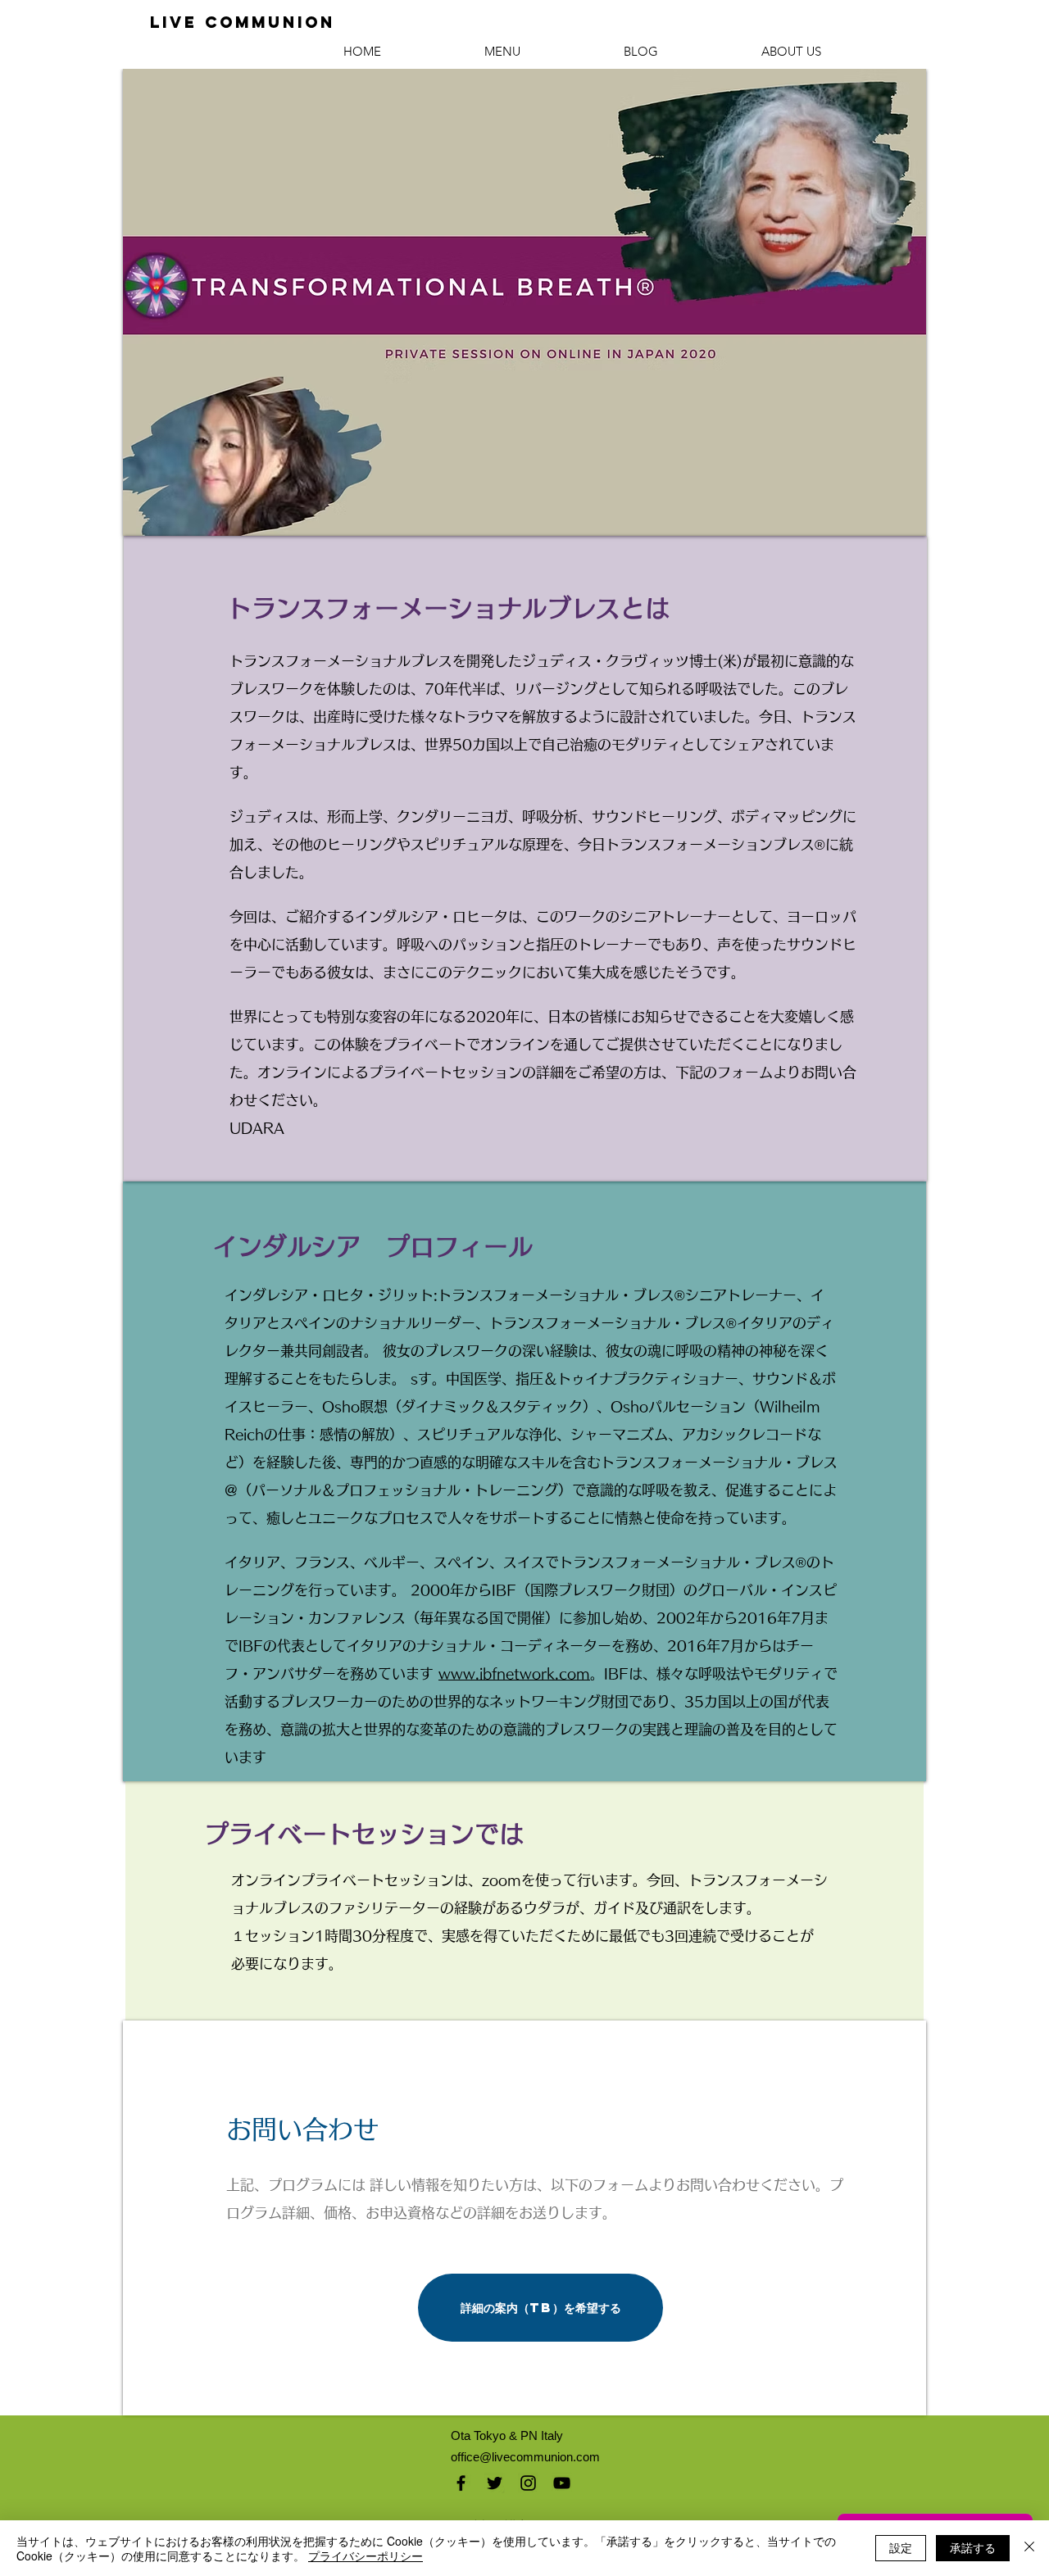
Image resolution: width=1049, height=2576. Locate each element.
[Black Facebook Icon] (461, 2483)
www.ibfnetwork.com (514, 1673)
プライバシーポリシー (366, 2556)
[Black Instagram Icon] (528, 2483)
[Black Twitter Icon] (495, 2483)
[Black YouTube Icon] (562, 2483)
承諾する (973, 2547)
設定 (901, 2547)
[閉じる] (1029, 2548)
